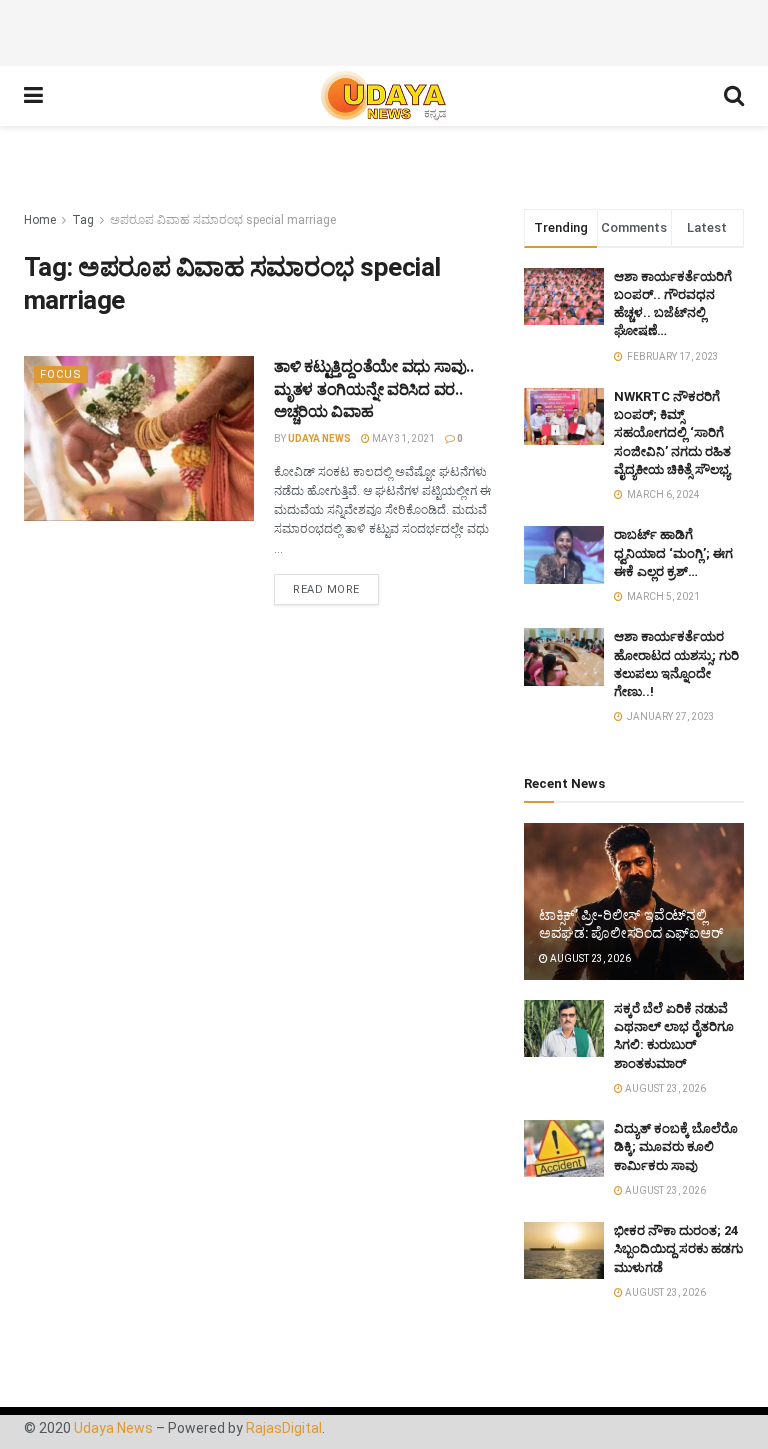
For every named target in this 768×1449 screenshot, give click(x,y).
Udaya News (319, 438)
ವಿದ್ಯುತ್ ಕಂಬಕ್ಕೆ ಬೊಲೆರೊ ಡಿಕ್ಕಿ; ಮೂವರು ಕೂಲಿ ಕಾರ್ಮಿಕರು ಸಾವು (676, 1146)
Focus (61, 374)
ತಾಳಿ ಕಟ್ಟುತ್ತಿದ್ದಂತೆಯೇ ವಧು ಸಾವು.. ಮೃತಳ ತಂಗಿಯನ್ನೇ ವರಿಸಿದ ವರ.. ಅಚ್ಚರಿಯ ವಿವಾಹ (374, 389)
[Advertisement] (384, 30)
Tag (83, 220)
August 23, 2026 (589, 958)
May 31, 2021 (402, 438)
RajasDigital (284, 1428)
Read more (326, 589)
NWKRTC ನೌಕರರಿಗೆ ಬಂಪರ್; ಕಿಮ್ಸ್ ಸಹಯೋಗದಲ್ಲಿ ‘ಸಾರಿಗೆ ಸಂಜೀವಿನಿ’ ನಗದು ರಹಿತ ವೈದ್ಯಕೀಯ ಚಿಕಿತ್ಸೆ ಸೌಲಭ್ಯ (672, 433)
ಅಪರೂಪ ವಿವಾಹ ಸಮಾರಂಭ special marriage (223, 220)
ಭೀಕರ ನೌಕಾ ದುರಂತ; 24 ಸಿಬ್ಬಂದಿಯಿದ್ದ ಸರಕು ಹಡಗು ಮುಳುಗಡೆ (678, 1248)
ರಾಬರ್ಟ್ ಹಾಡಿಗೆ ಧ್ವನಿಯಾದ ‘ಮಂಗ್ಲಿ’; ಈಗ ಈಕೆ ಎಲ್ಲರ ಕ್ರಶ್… (673, 552)
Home (40, 220)
